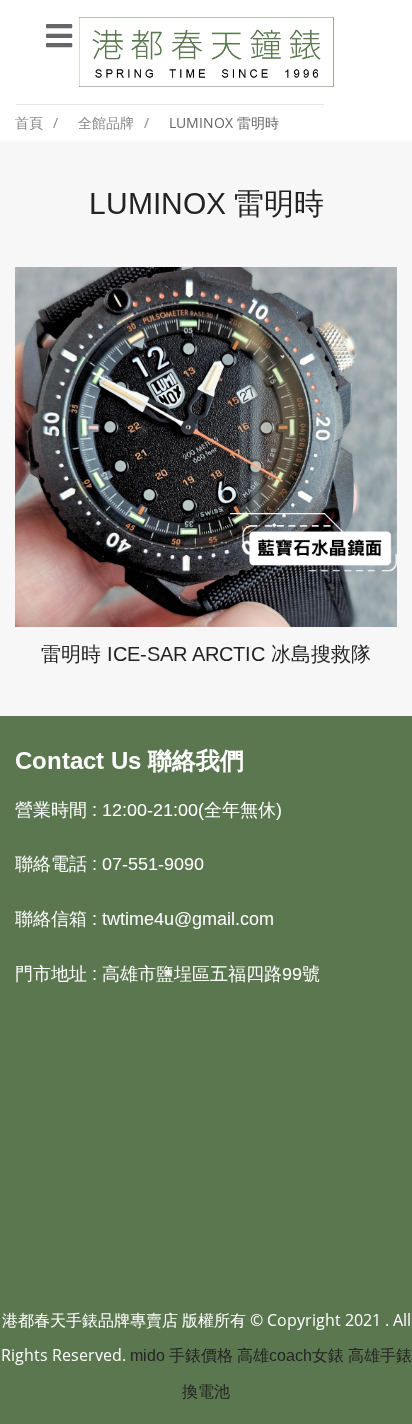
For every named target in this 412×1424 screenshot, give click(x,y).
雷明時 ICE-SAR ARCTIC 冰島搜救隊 (206, 654)
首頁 (29, 123)
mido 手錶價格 (181, 1355)
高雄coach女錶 (290, 1355)
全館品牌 (106, 123)
